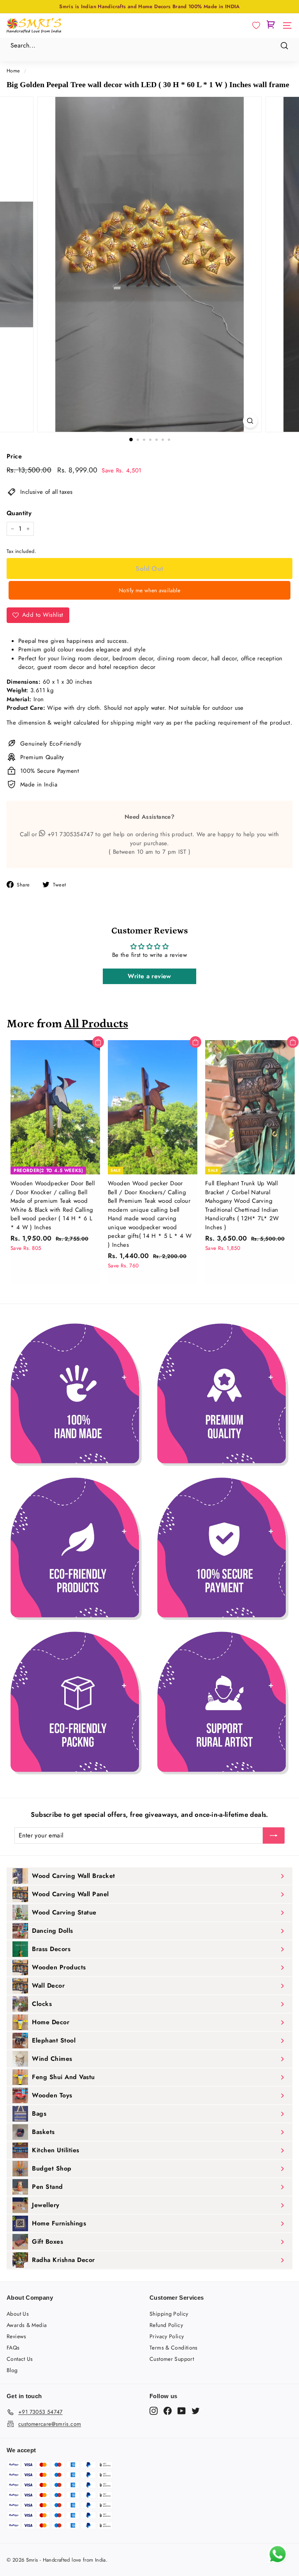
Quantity (19, 513)
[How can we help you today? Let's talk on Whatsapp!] (278, 2562)
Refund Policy (166, 2325)
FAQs (13, 2348)
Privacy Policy (167, 2336)
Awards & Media (27, 2325)
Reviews (17, 2336)
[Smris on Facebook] (168, 2411)
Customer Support (172, 2359)
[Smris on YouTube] (182, 2411)
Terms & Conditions (174, 2348)
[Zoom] (250, 421)
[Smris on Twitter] (196, 2411)
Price (14, 456)
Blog (12, 2370)
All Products (96, 1024)
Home (13, 71)
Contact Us (20, 2359)
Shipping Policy (169, 2314)
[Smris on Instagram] (154, 2411)
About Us (18, 2314)
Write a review (149, 976)
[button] (256, 26)
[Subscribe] (274, 1835)
